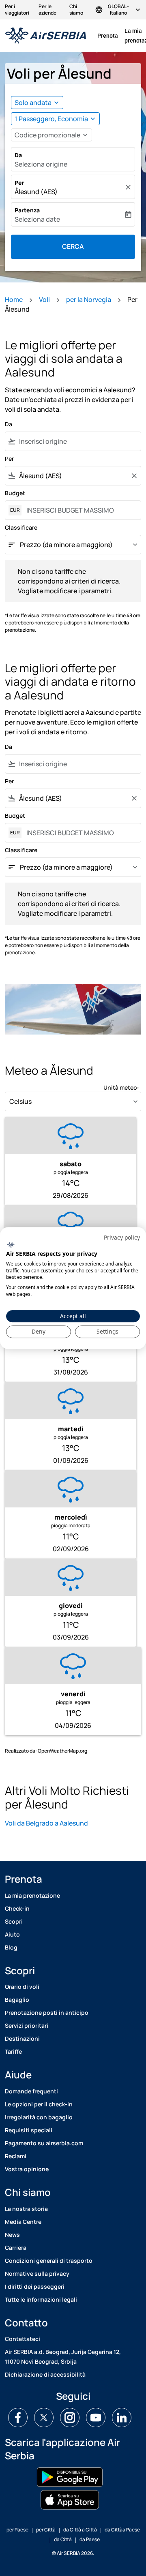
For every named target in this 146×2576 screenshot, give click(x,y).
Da (18, 155)
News (12, 2235)
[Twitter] (44, 2418)
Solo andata (33, 103)
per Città (46, 2530)
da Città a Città (80, 2530)
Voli (44, 299)
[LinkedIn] (122, 2418)
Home (14, 299)
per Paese (17, 2530)
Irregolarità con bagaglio (39, 2117)
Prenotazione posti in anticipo (47, 2013)
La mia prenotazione (32, 1895)
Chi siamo (76, 10)
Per (19, 183)
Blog (11, 1947)
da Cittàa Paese (122, 2530)
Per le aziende (47, 10)
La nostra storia (26, 2209)
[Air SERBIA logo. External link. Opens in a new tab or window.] (11, 1245)
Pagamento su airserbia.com (44, 2143)
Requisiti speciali (29, 2130)
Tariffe (13, 2051)
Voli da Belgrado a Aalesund (46, 1823)
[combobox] (78, 441)
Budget (15, 493)
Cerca (73, 246)
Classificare (21, 527)
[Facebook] (18, 2418)
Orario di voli (22, 1987)
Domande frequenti (31, 2091)
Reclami (16, 2156)
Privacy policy (122, 1237)
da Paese (90, 2539)
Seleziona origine (41, 164)
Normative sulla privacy (37, 2274)
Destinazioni (22, 2038)
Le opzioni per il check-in (39, 2104)
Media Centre (23, 2222)
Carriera (16, 2248)
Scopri (14, 1921)
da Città (63, 2539)
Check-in (17, 1908)
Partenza (27, 210)
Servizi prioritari (27, 2026)
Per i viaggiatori (17, 10)
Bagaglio (17, 2000)
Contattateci (23, 2339)
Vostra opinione (27, 2169)
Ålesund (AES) (36, 192)
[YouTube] (96, 2418)
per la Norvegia (89, 299)
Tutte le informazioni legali (41, 2299)
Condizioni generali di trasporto (49, 2261)
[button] (55, 119)
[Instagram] (70, 2418)
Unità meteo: (121, 1087)
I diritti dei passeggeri (35, 2286)
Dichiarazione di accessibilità (45, 2374)
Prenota (108, 36)
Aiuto (12, 1934)
